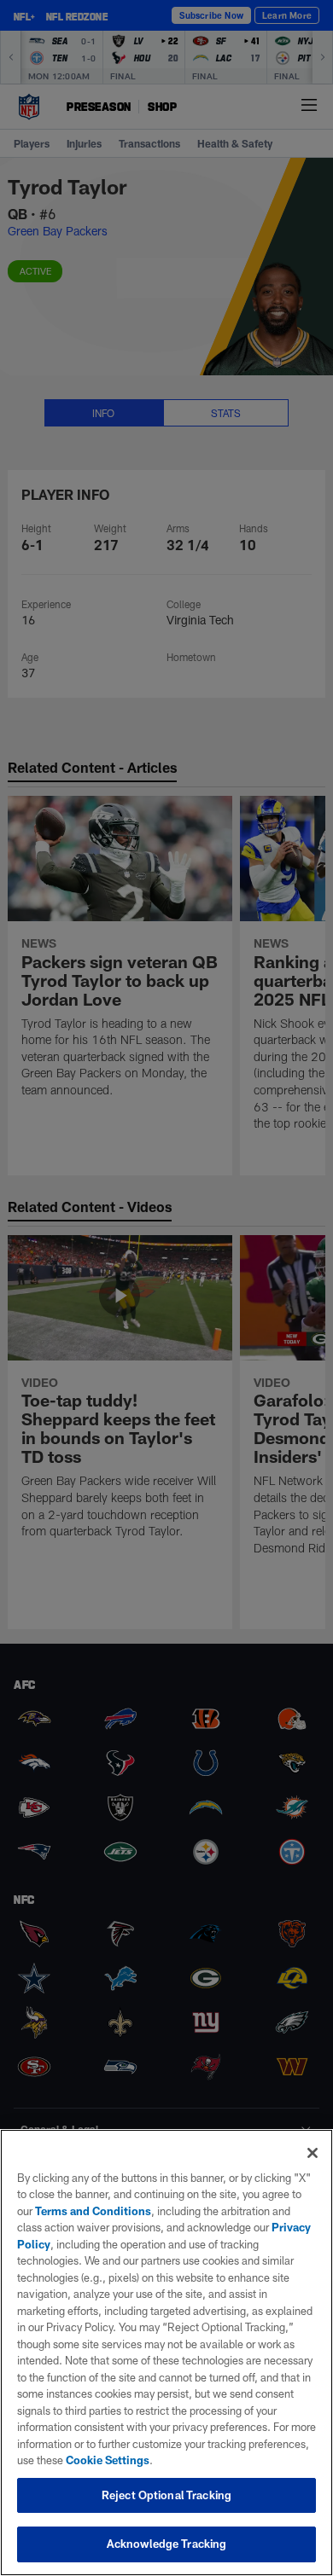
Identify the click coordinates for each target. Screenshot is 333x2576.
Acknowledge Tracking (167, 2544)
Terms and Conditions (93, 2211)
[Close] (313, 2153)
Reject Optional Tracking (166, 2495)
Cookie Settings (108, 2460)
